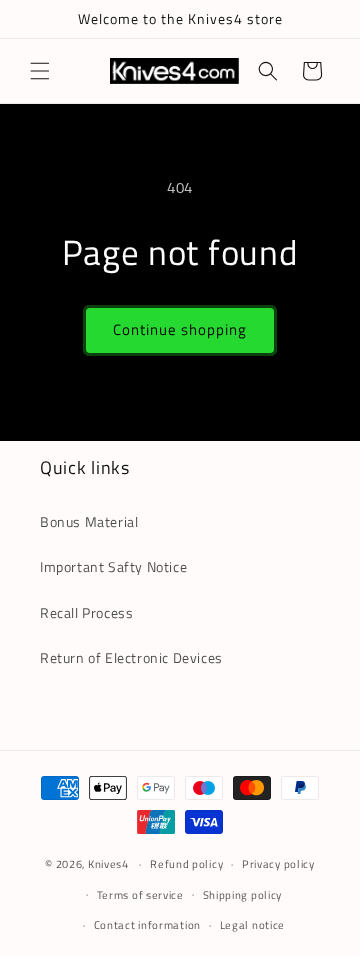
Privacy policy (278, 864)
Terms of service (140, 895)
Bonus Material (89, 521)
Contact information (147, 925)
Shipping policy (243, 895)
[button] (40, 71)
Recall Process (86, 612)
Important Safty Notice (113, 566)
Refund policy (186, 864)
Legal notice (252, 925)
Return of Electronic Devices (131, 657)
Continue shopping (180, 329)
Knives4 (108, 864)
